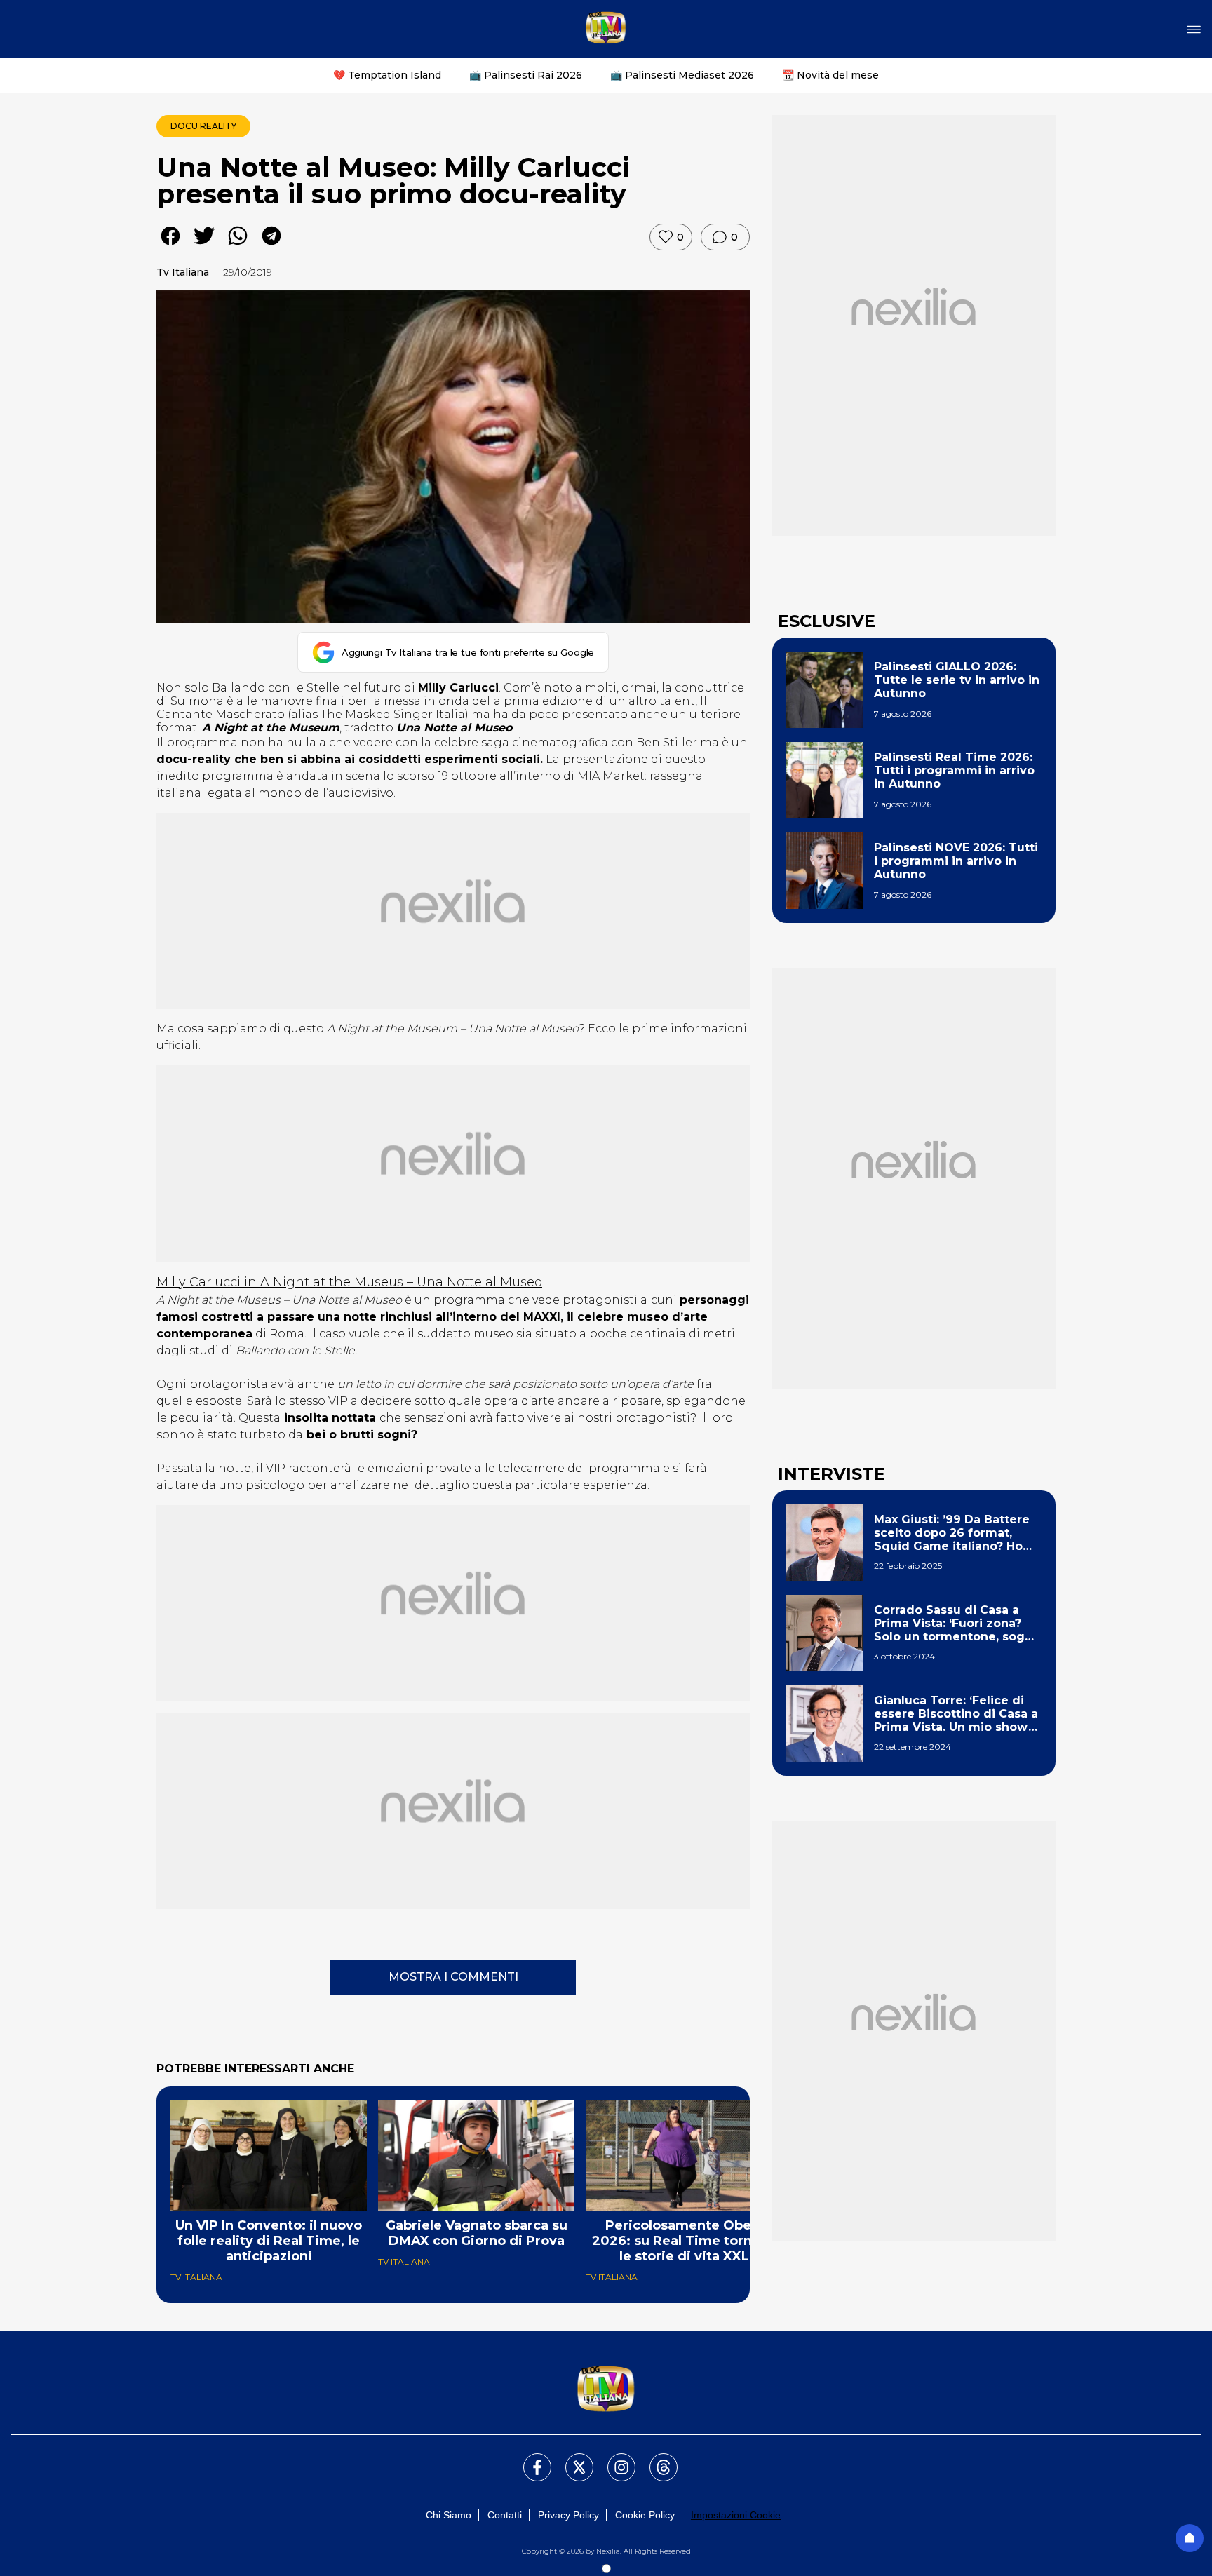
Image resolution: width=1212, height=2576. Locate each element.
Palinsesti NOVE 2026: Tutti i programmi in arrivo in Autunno (956, 861)
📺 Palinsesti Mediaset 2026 (682, 75)
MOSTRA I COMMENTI (453, 1977)
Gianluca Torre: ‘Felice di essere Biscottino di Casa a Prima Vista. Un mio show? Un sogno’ (956, 1714)
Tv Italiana (183, 272)
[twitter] (204, 246)
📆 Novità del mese (830, 75)
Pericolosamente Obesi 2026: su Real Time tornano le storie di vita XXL (684, 2241)
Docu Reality (203, 126)
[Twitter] (571, 2459)
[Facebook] (529, 2459)
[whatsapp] (238, 246)
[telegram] (271, 246)
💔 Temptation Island (387, 75)
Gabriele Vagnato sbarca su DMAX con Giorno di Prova (477, 2233)
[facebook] (170, 246)
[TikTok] (655, 2459)
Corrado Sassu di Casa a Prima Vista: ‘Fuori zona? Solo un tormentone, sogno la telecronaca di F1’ (957, 1624)
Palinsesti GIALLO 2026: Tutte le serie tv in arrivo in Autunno (957, 680)
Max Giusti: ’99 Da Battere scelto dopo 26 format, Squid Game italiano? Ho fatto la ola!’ (952, 1533)
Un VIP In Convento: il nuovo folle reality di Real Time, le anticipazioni (269, 2241)
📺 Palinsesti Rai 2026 (526, 75)
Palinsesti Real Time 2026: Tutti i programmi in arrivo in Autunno (954, 770)
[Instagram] (613, 2459)
